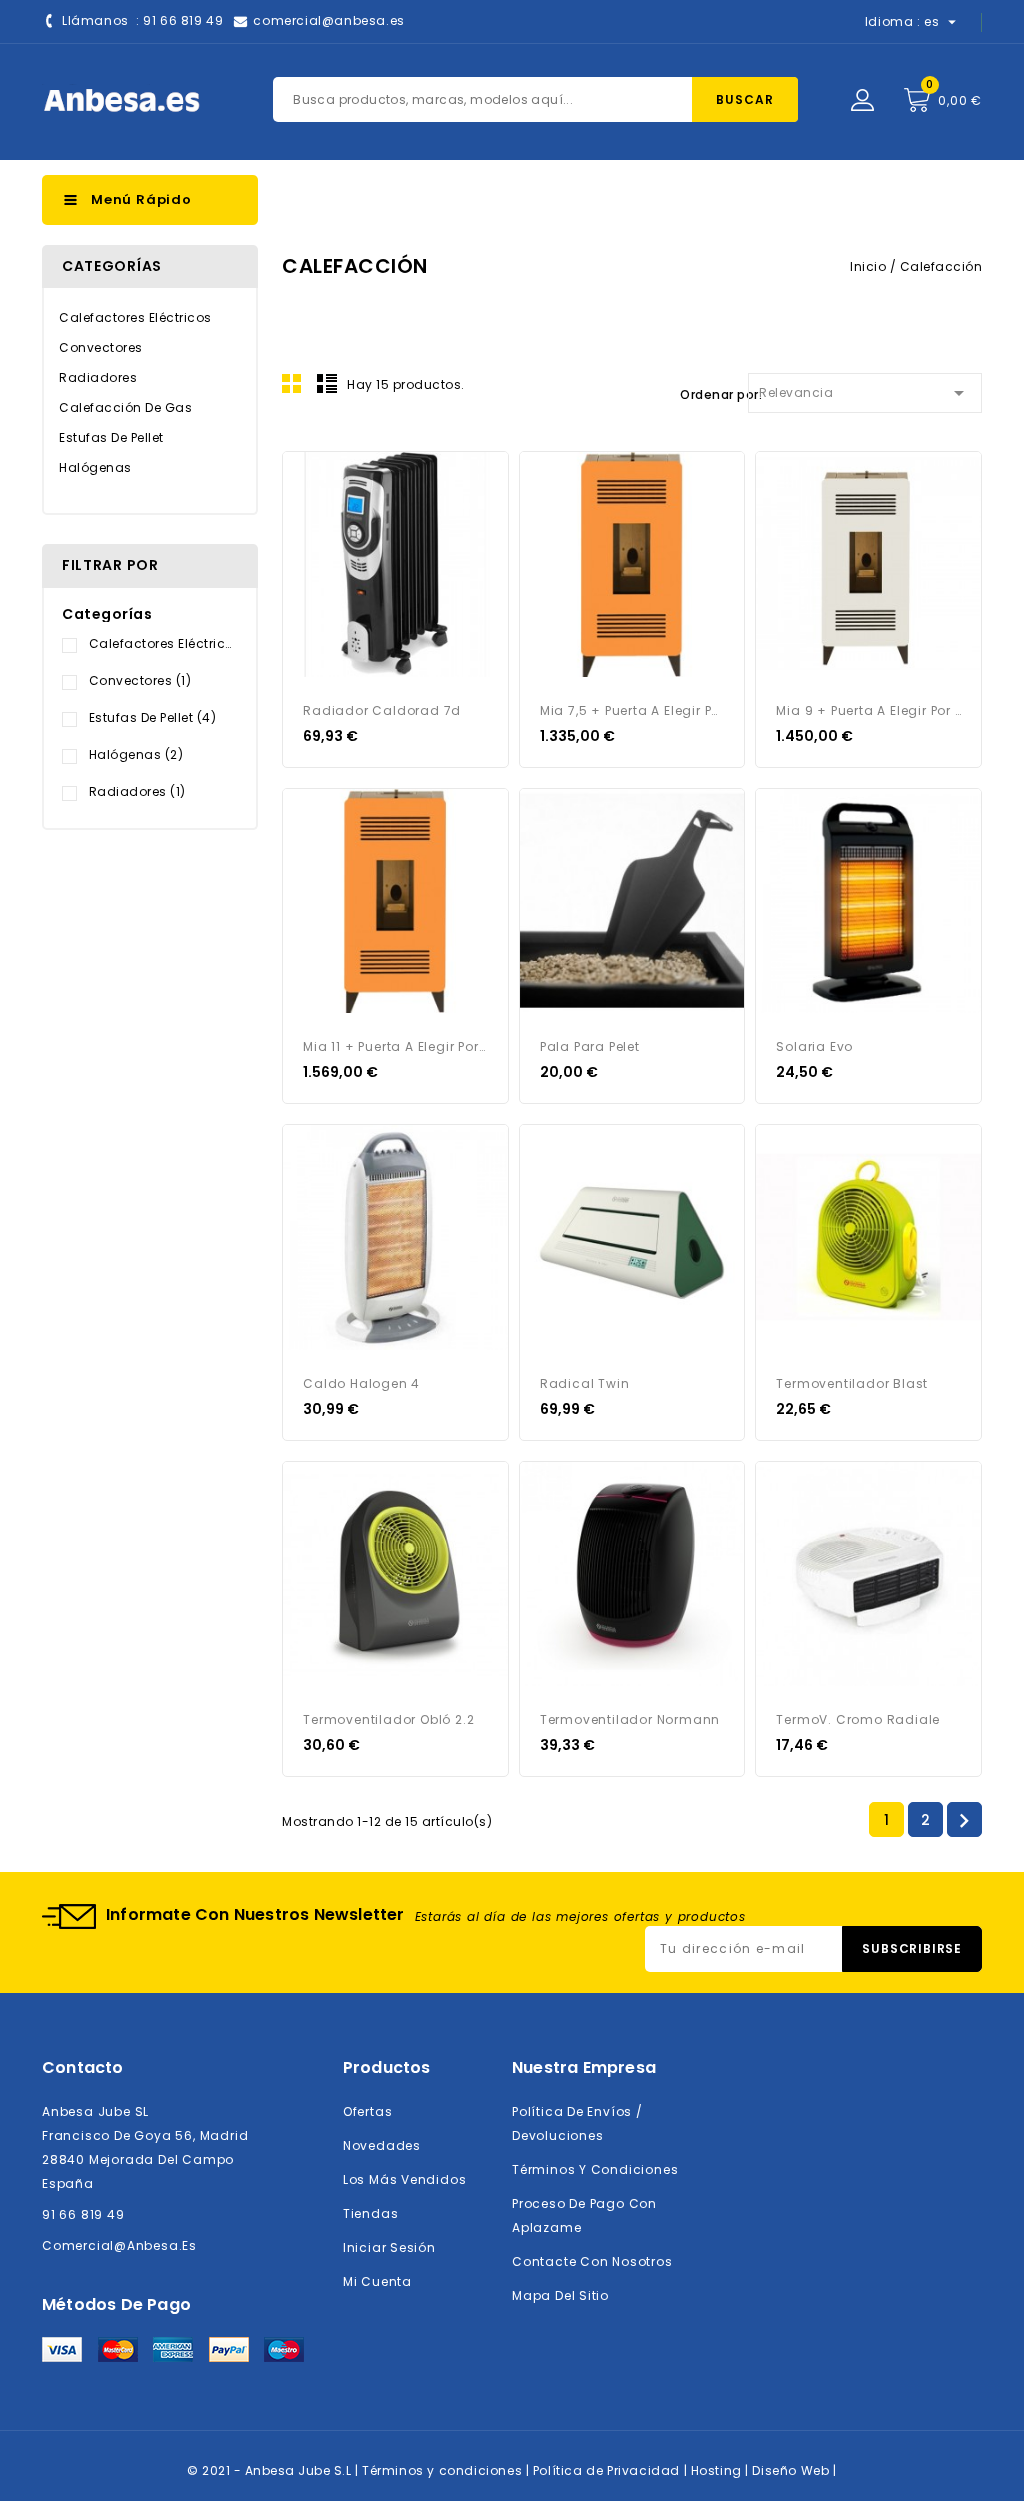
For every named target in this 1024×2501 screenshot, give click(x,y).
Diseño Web (792, 2470)
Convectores (101, 347)
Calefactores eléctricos (135, 317)
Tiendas (371, 2213)
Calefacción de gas (125, 407)
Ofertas (368, 2111)
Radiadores (98, 377)
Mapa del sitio (560, 2295)
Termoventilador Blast (852, 1383)
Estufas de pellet (111, 437)
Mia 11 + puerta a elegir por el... (395, 1046)
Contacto (83, 2067)
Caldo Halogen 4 (361, 1383)
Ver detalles (310, 479)
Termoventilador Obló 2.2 (388, 1719)
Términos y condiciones (595, 2169)
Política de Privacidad (608, 2470)
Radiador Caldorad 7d (382, 710)
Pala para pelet (590, 1046)
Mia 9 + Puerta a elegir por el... (868, 710)
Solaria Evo (814, 1046)
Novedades (382, 2145)
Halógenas (95, 467)
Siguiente (964, 1821)
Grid (292, 383)
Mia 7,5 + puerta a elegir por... (632, 710)
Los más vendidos (405, 2179)
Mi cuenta (377, 2281)
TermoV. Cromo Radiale (858, 1719)
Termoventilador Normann (630, 1719)
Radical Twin (585, 1383)
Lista (327, 383)
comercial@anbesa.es (328, 20)
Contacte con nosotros (592, 2261)
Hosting (718, 2470)
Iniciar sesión (389, 2247)
